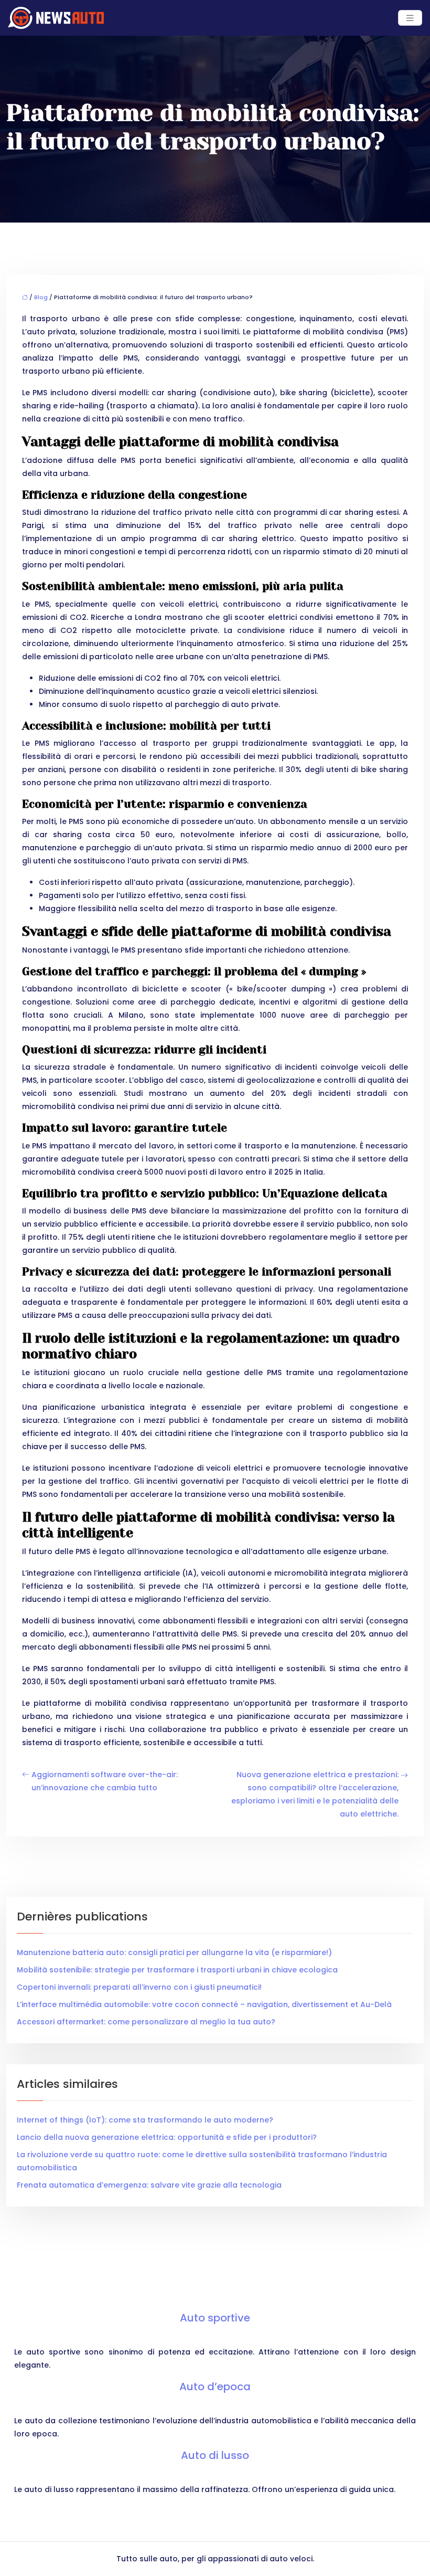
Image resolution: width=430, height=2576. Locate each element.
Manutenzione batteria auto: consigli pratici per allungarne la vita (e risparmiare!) (174, 1952)
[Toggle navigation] (410, 18)
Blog (41, 297)
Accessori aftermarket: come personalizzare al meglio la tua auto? (146, 2022)
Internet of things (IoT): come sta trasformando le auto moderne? (145, 2120)
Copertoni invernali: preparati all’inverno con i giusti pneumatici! (139, 1987)
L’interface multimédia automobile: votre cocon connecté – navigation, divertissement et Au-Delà (204, 2004)
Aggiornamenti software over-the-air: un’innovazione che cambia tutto (105, 1781)
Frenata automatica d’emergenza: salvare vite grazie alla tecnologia (149, 2185)
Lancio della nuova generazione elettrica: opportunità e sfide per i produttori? (167, 2137)
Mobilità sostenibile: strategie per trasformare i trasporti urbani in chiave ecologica (177, 1970)
